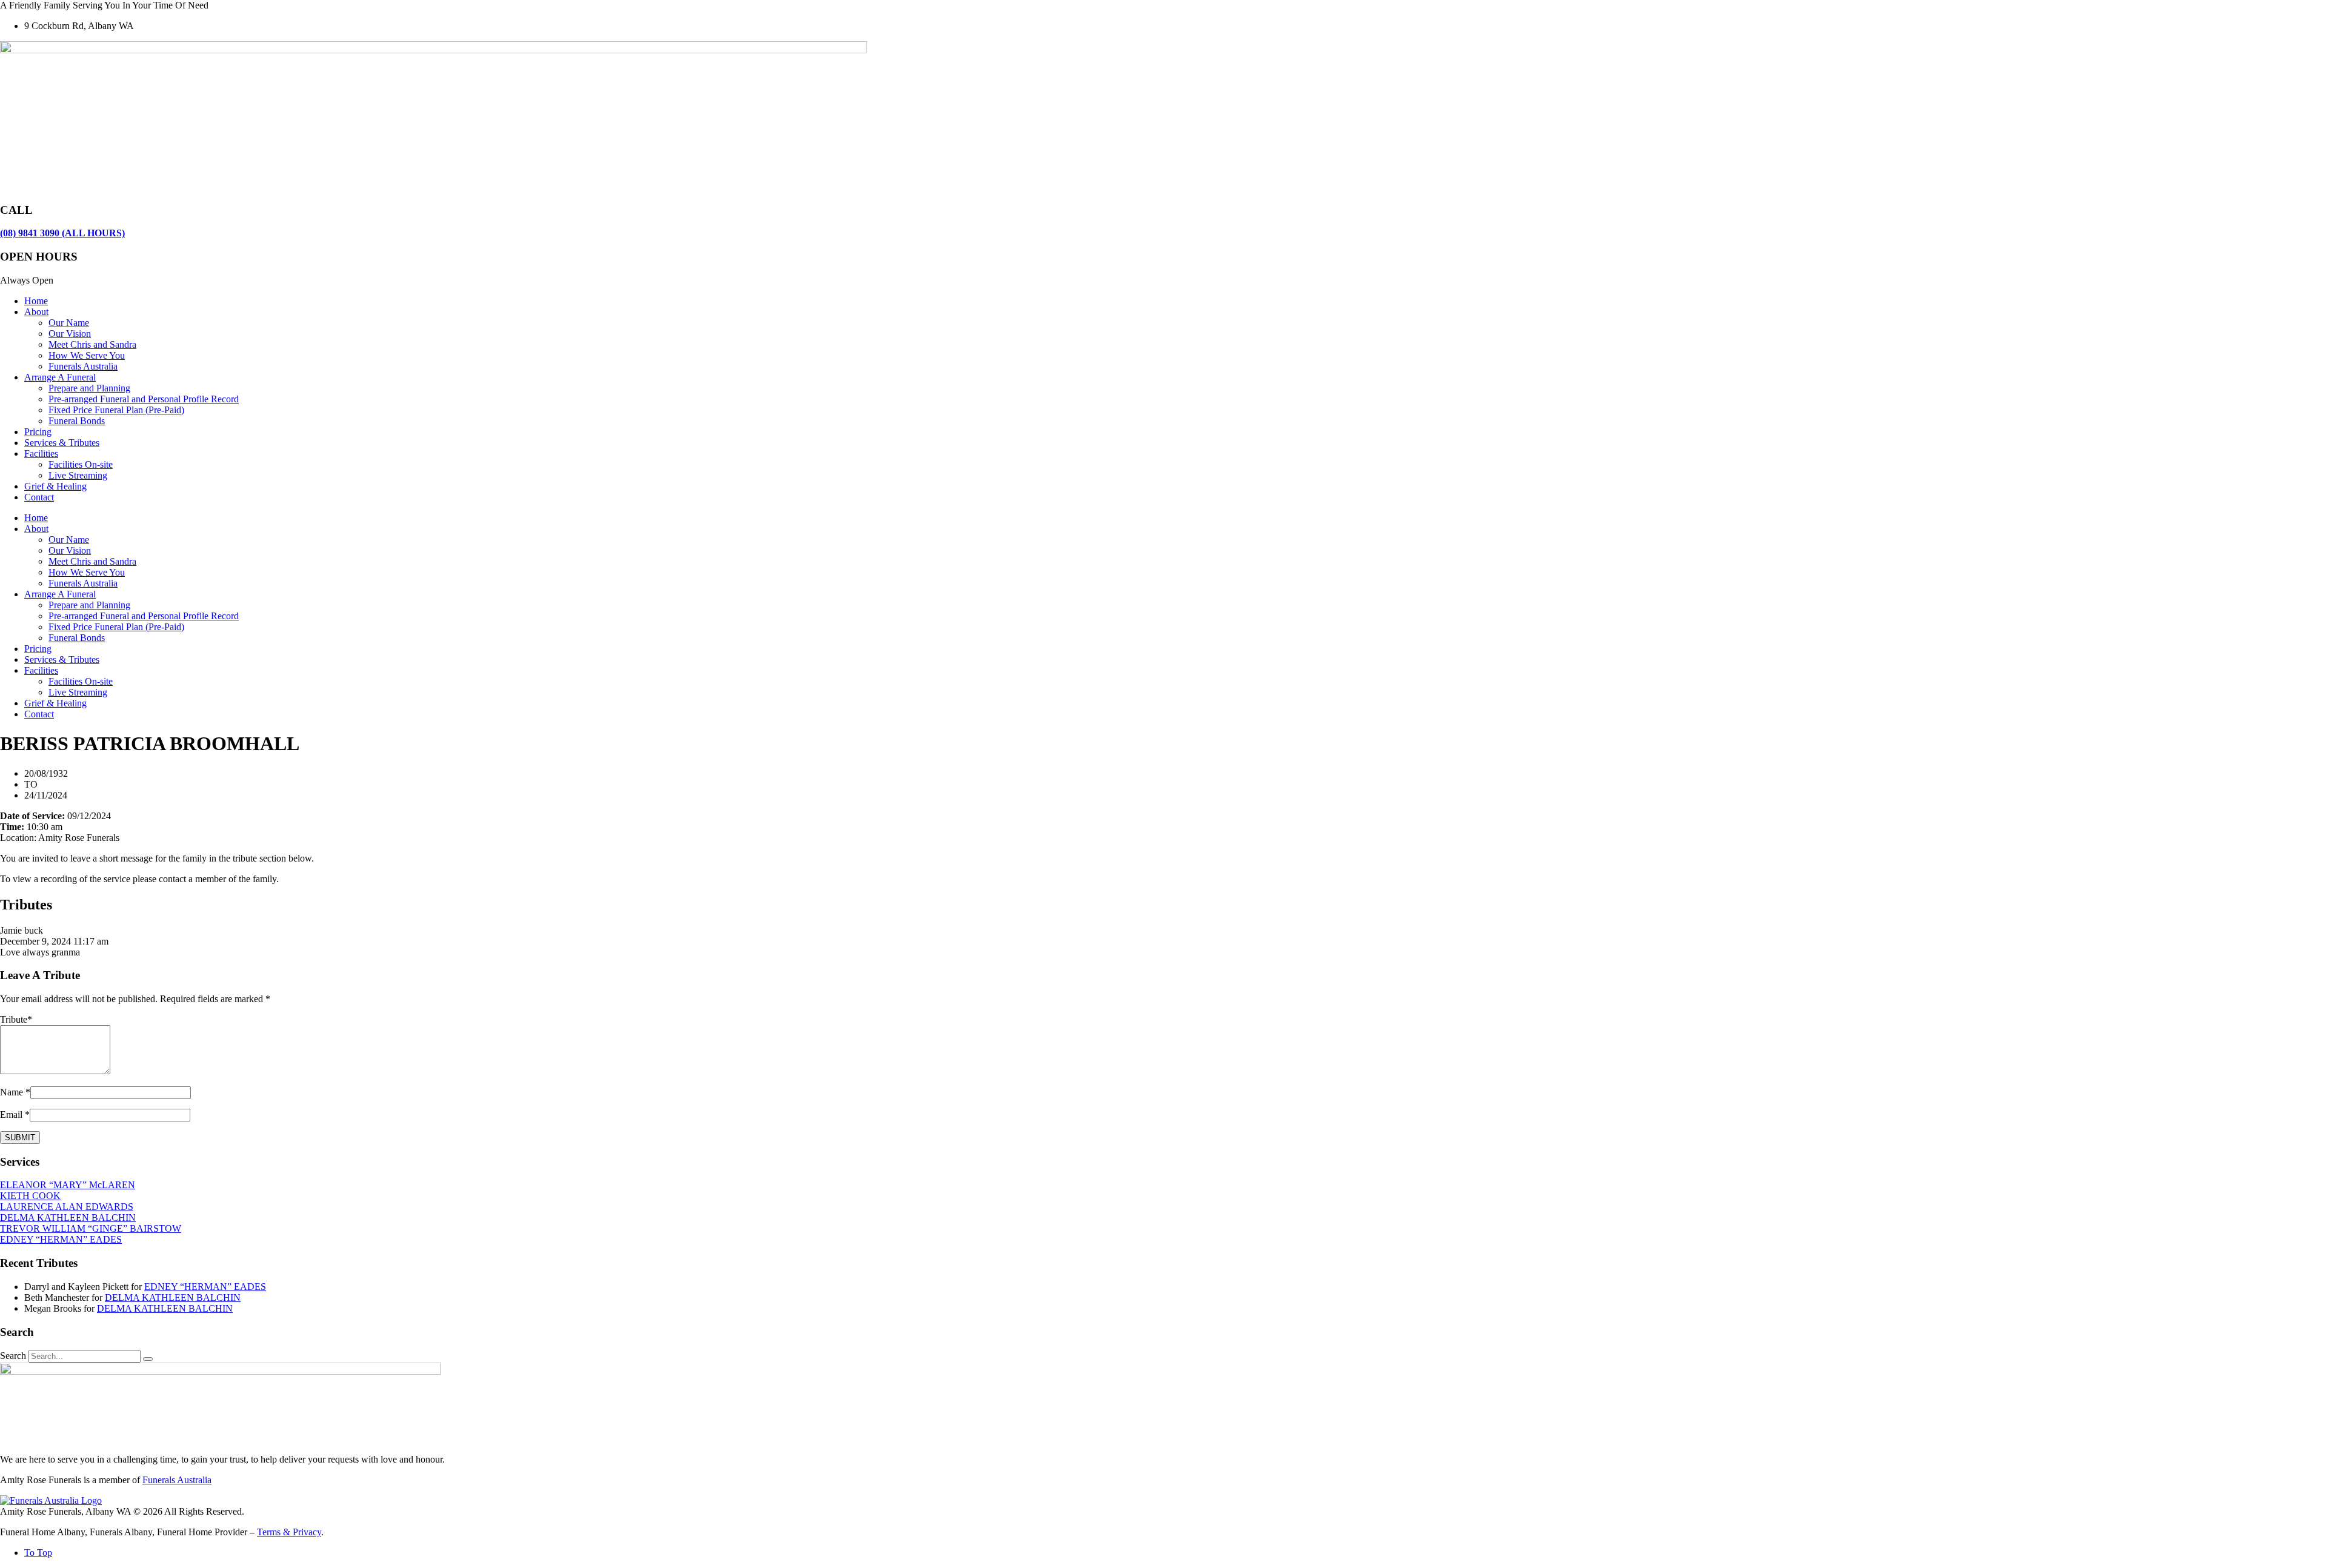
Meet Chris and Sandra (92, 344)
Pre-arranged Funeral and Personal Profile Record (144, 399)
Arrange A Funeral (60, 377)
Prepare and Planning (89, 388)
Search (13, 1356)
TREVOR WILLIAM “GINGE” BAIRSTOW (91, 1228)
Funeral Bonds (77, 421)
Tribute (16, 1019)
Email (11, 1115)
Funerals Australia (83, 366)
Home (36, 301)
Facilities (41, 453)
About (36, 312)
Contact (39, 497)
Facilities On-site (81, 464)
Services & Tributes (62, 443)
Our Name (69, 323)
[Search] (148, 1359)
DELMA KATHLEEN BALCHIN (68, 1218)
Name (12, 1092)
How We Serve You (87, 355)
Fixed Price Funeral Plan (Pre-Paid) (116, 410)
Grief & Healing (55, 486)
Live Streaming (78, 475)
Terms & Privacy (289, 1532)
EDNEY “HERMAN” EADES (61, 1239)
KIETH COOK (30, 1196)
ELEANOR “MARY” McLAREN (68, 1185)
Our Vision (70, 334)
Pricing (38, 432)
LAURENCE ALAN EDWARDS (67, 1207)
